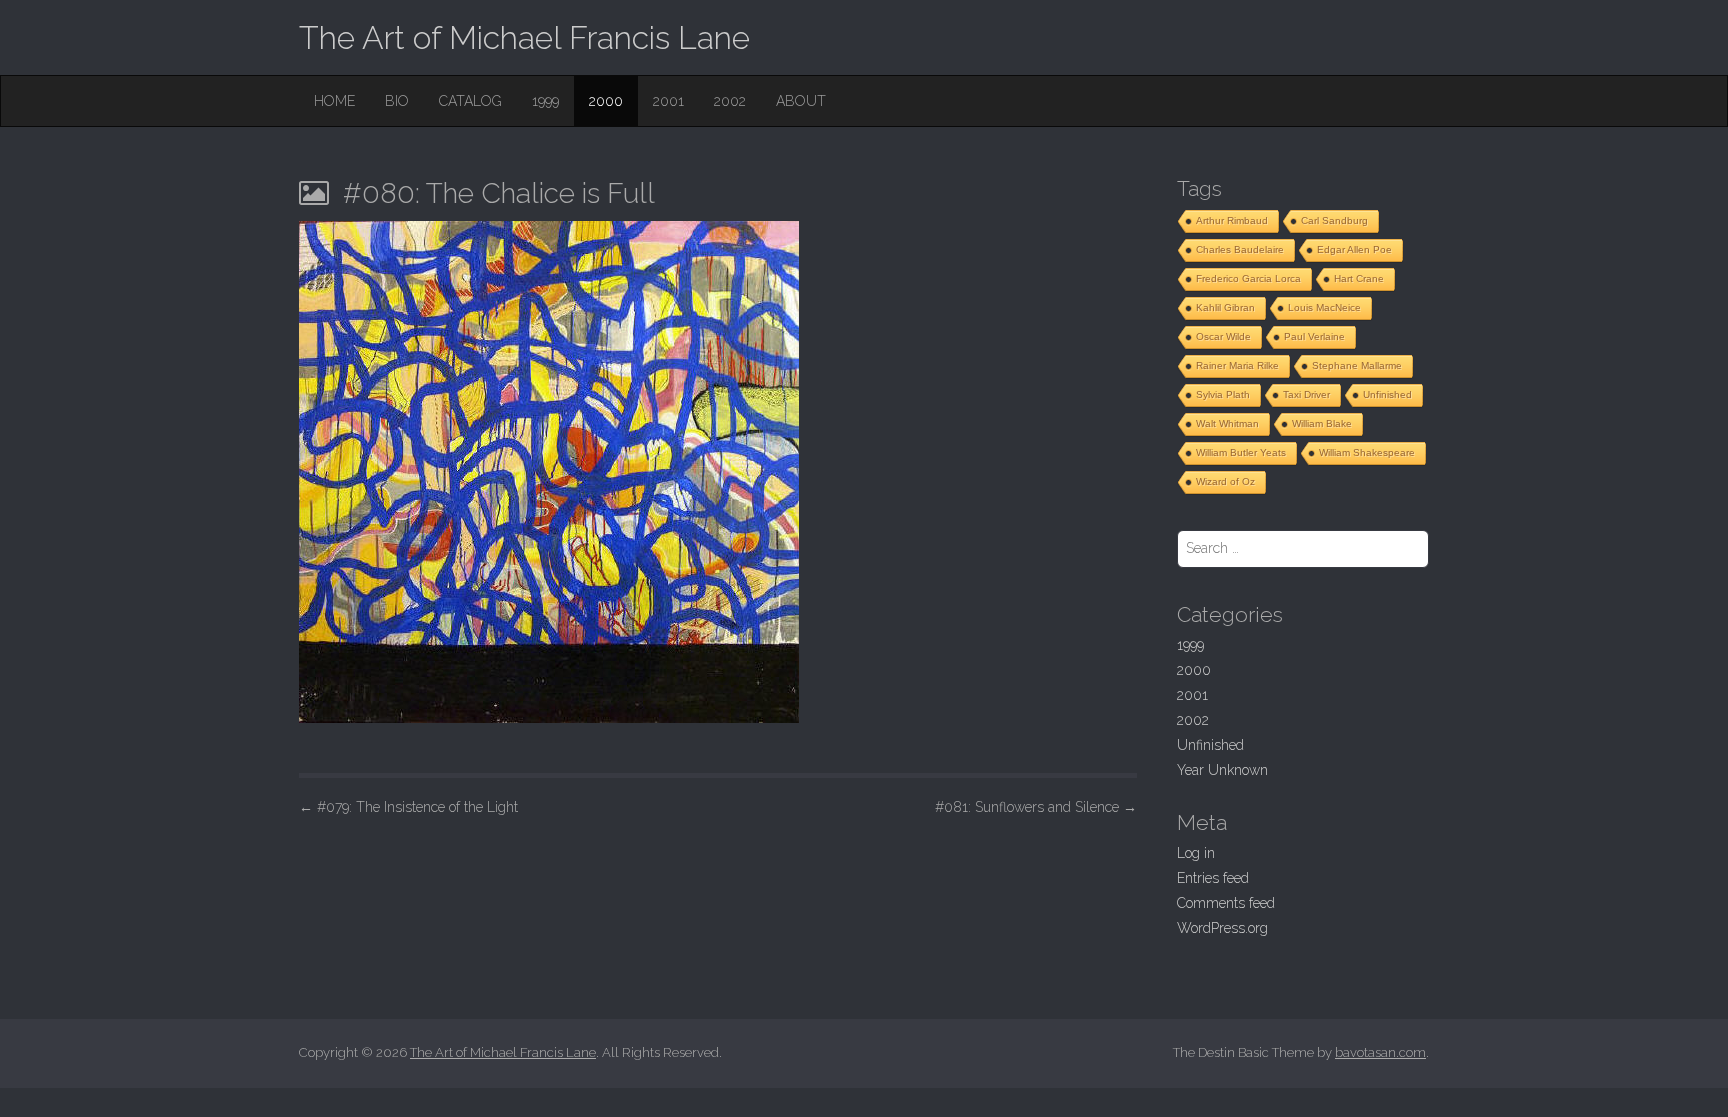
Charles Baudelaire (1240, 249)
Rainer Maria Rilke (1237, 365)
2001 (668, 101)
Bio (397, 101)
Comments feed (1226, 903)
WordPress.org (1222, 928)
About (801, 101)
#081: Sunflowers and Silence (1036, 807)
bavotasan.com (1380, 1052)
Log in (1196, 853)
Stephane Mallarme (1357, 365)
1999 (545, 101)
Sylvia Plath (1223, 394)
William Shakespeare (1367, 452)
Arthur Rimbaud (1232, 220)
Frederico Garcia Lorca (1248, 278)
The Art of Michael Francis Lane (524, 37)
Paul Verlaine (1314, 336)
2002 (730, 101)
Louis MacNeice (1324, 307)
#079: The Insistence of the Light (408, 807)
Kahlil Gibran (1225, 307)
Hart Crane (1359, 278)
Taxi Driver (1306, 394)
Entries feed (1213, 878)
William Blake (1322, 423)
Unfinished (1387, 394)
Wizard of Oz (1225, 481)
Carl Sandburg (1334, 220)
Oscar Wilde (1223, 336)
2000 (606, 101)
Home (334, 101)
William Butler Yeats (1241, 452)
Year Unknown (1222, 770)
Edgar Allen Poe (1354, 249)
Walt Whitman (1227, 423)
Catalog (470, 101)
